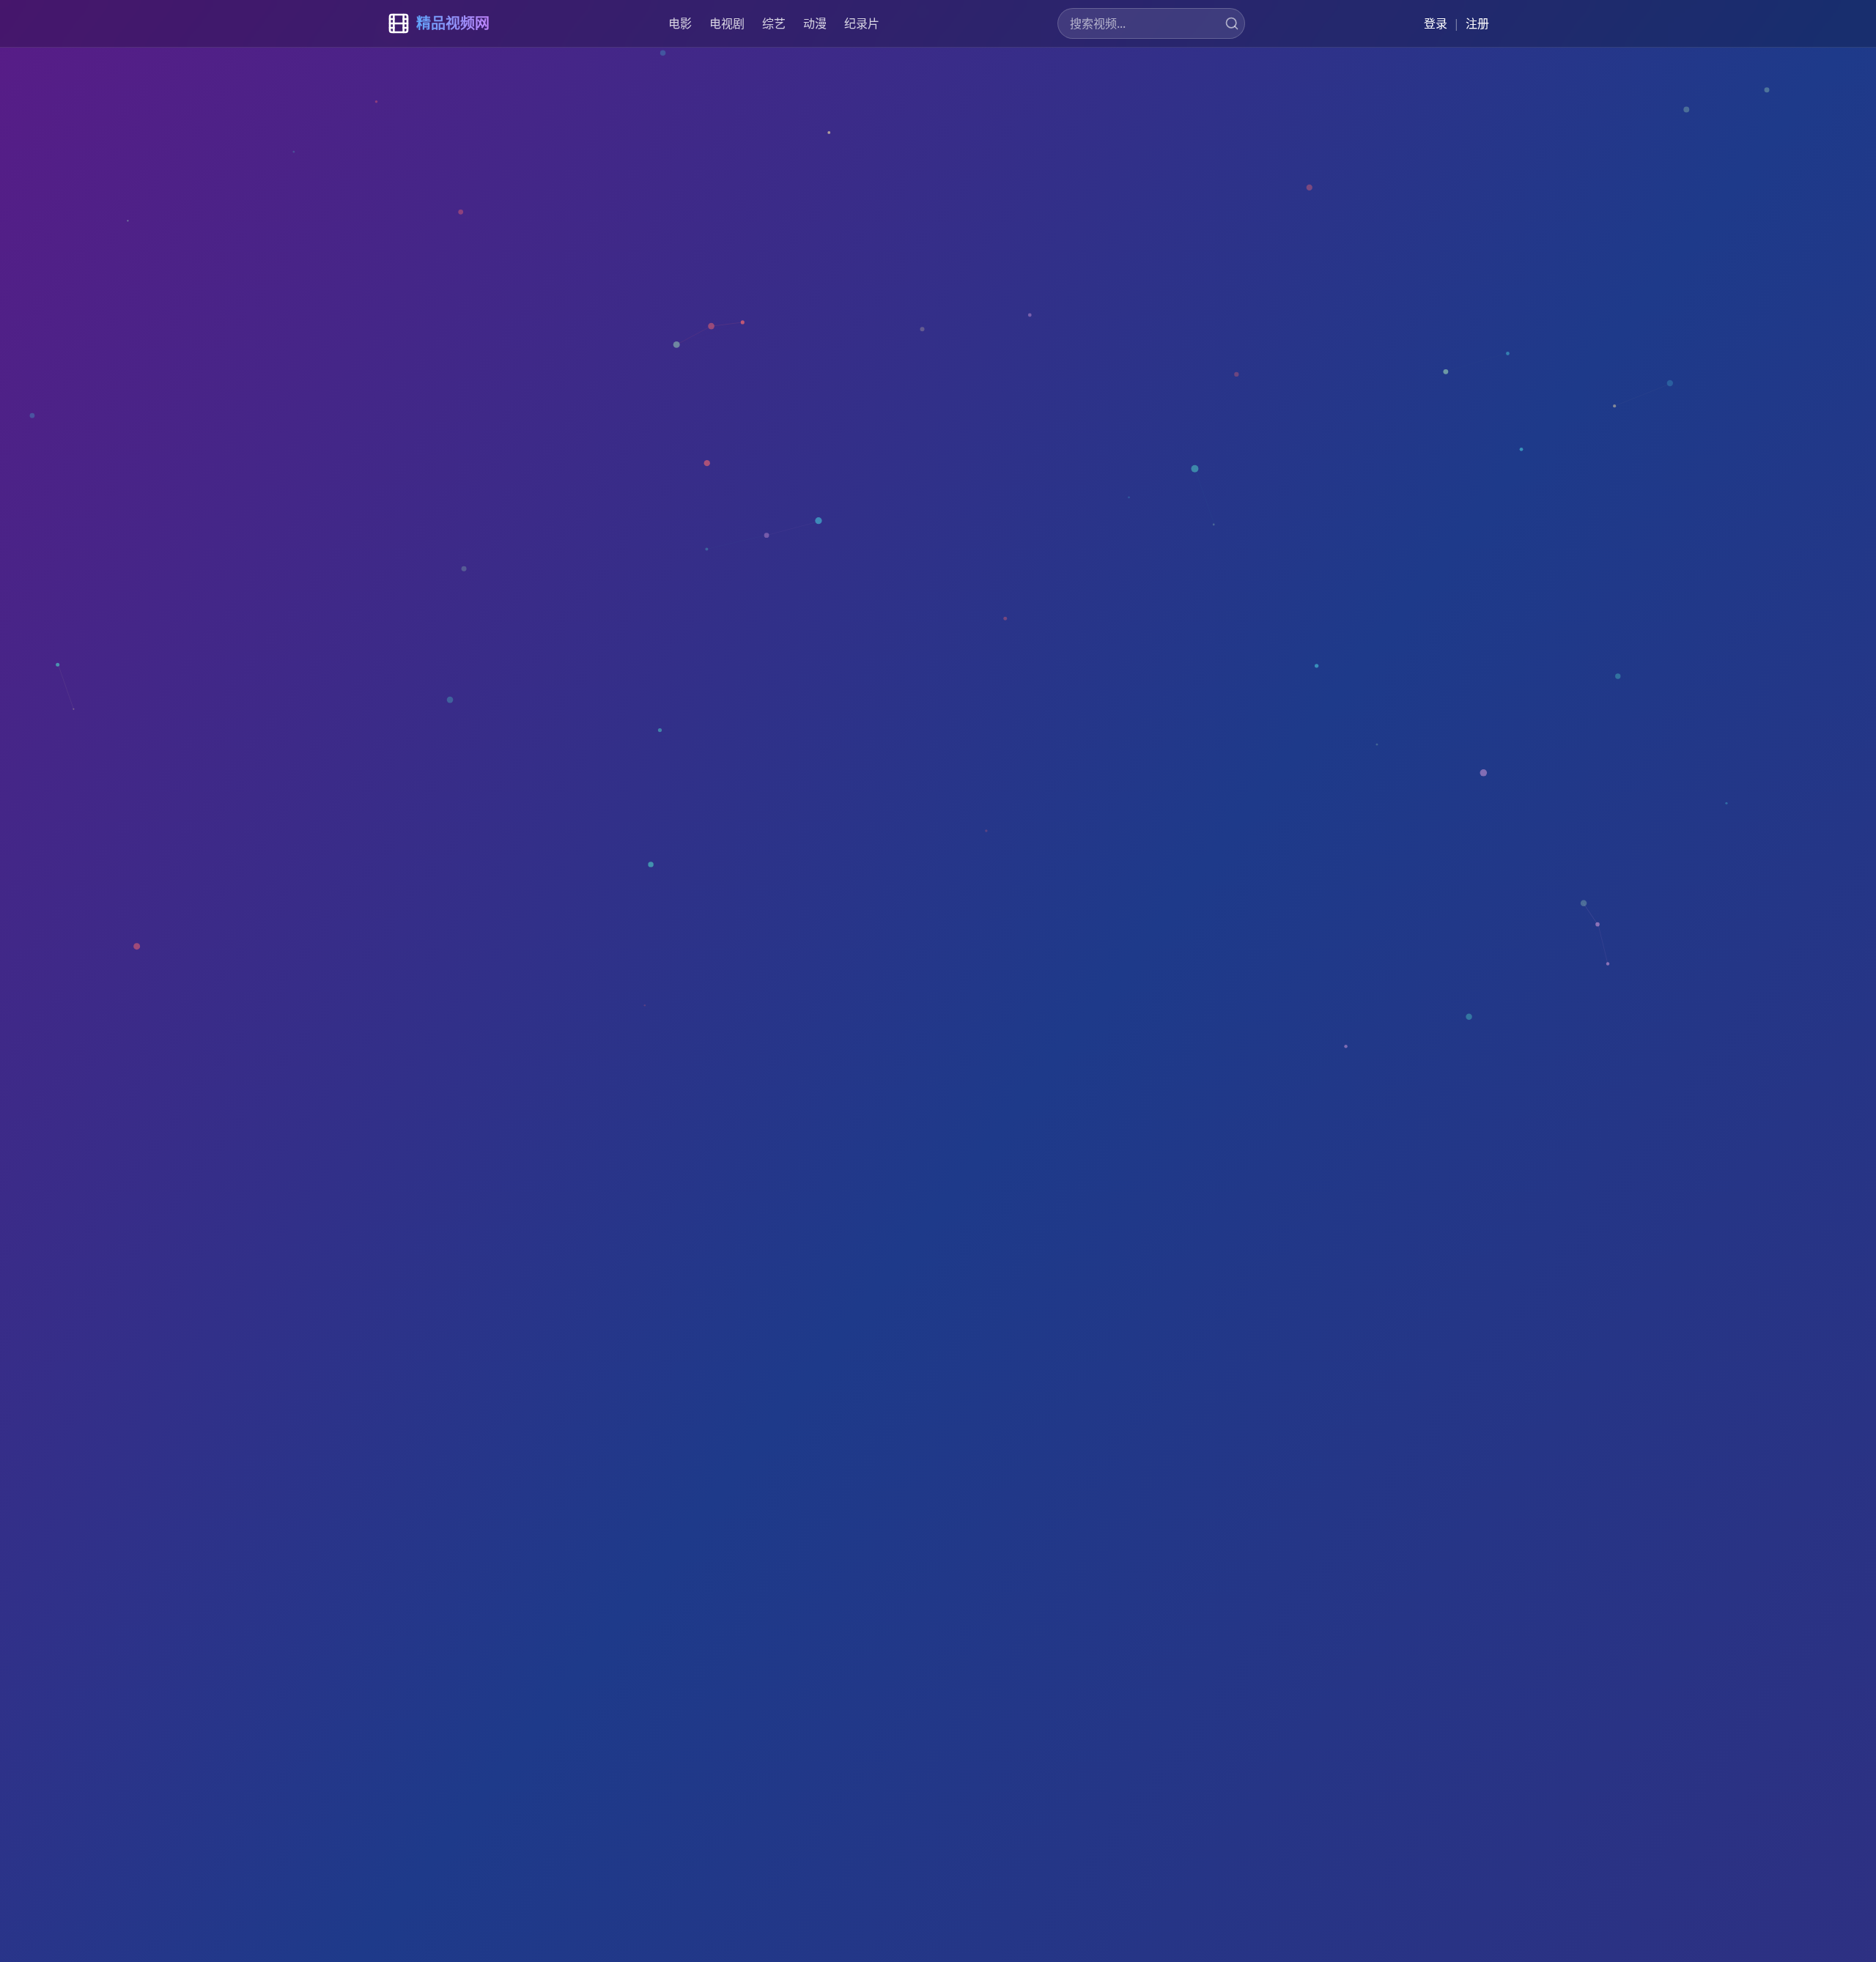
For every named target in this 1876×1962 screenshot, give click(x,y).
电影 (680, 23)
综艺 (774, 23)
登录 (1436, 23)
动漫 (815, 23)
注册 (1477, 23)
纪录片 (862, 23)
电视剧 (727, 23)
